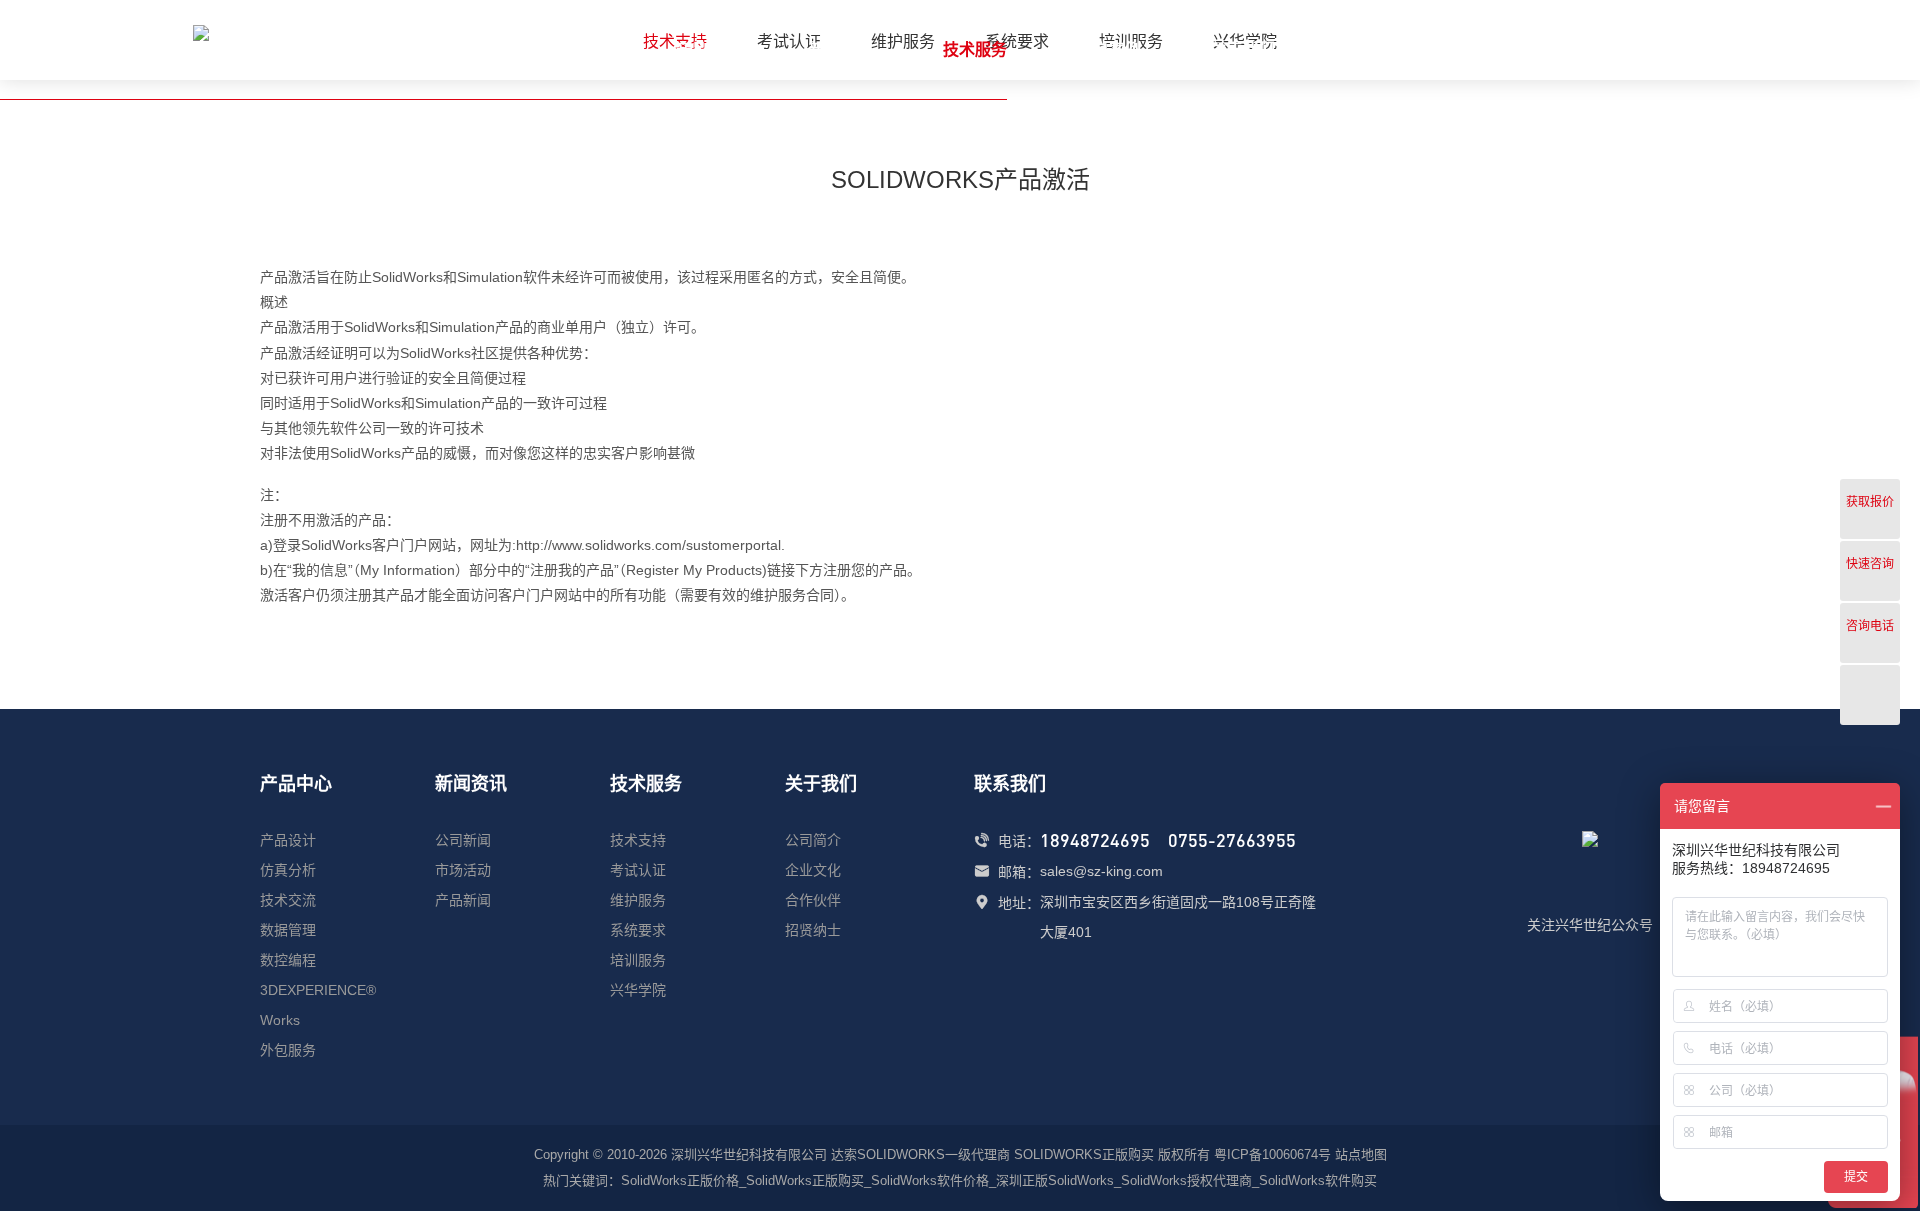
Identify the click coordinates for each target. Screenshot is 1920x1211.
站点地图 (1361, 1154)
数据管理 (288, 930)
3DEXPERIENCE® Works (318, 1005)
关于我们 (1243, 49)
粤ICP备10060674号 (1272, 1154)
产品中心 (707, 49)
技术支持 (638, 840)
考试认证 (638, 870)
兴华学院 (638, 990)
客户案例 (1109, 49)
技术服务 (975, 49)
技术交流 (288, 900)
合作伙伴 (813, 900)
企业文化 (813, 870)
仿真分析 (288, 870)
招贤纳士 (813, 930)
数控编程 (288, 960)
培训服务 (638, 960)
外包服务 (288, 1050)
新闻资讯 (841, 49)
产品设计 (288, 840)
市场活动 (463, 870)
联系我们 (1377, 49)
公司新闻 (463, 840)
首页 (589, 49)
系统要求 (638, 930)
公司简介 (813, 840)
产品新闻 (463, 900)
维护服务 (638, 900)
